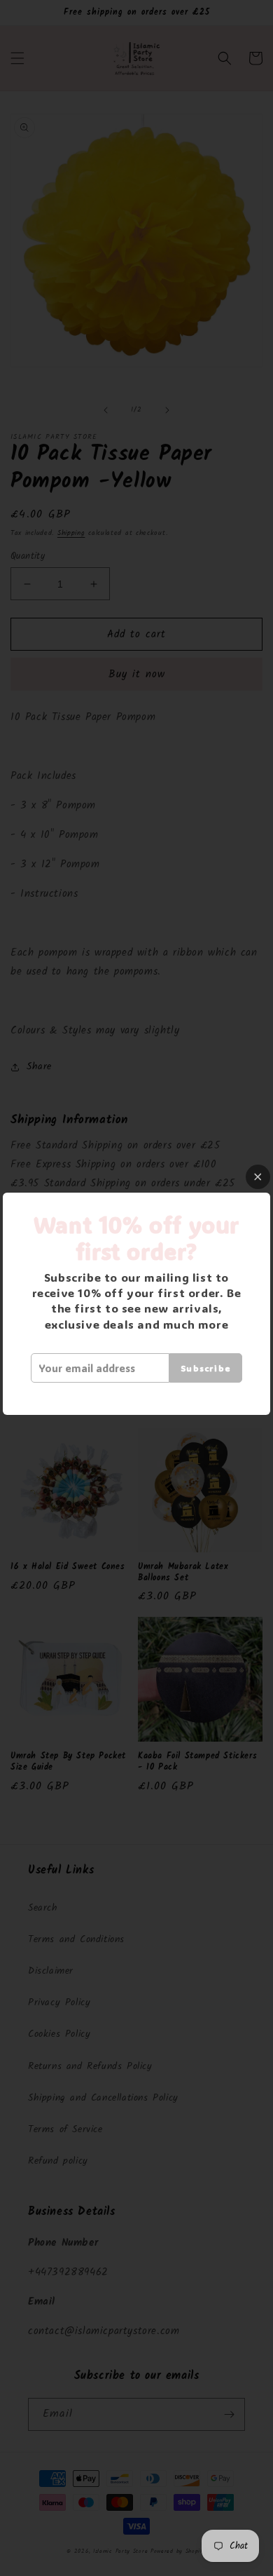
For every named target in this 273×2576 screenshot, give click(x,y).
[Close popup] (258, 1177)
